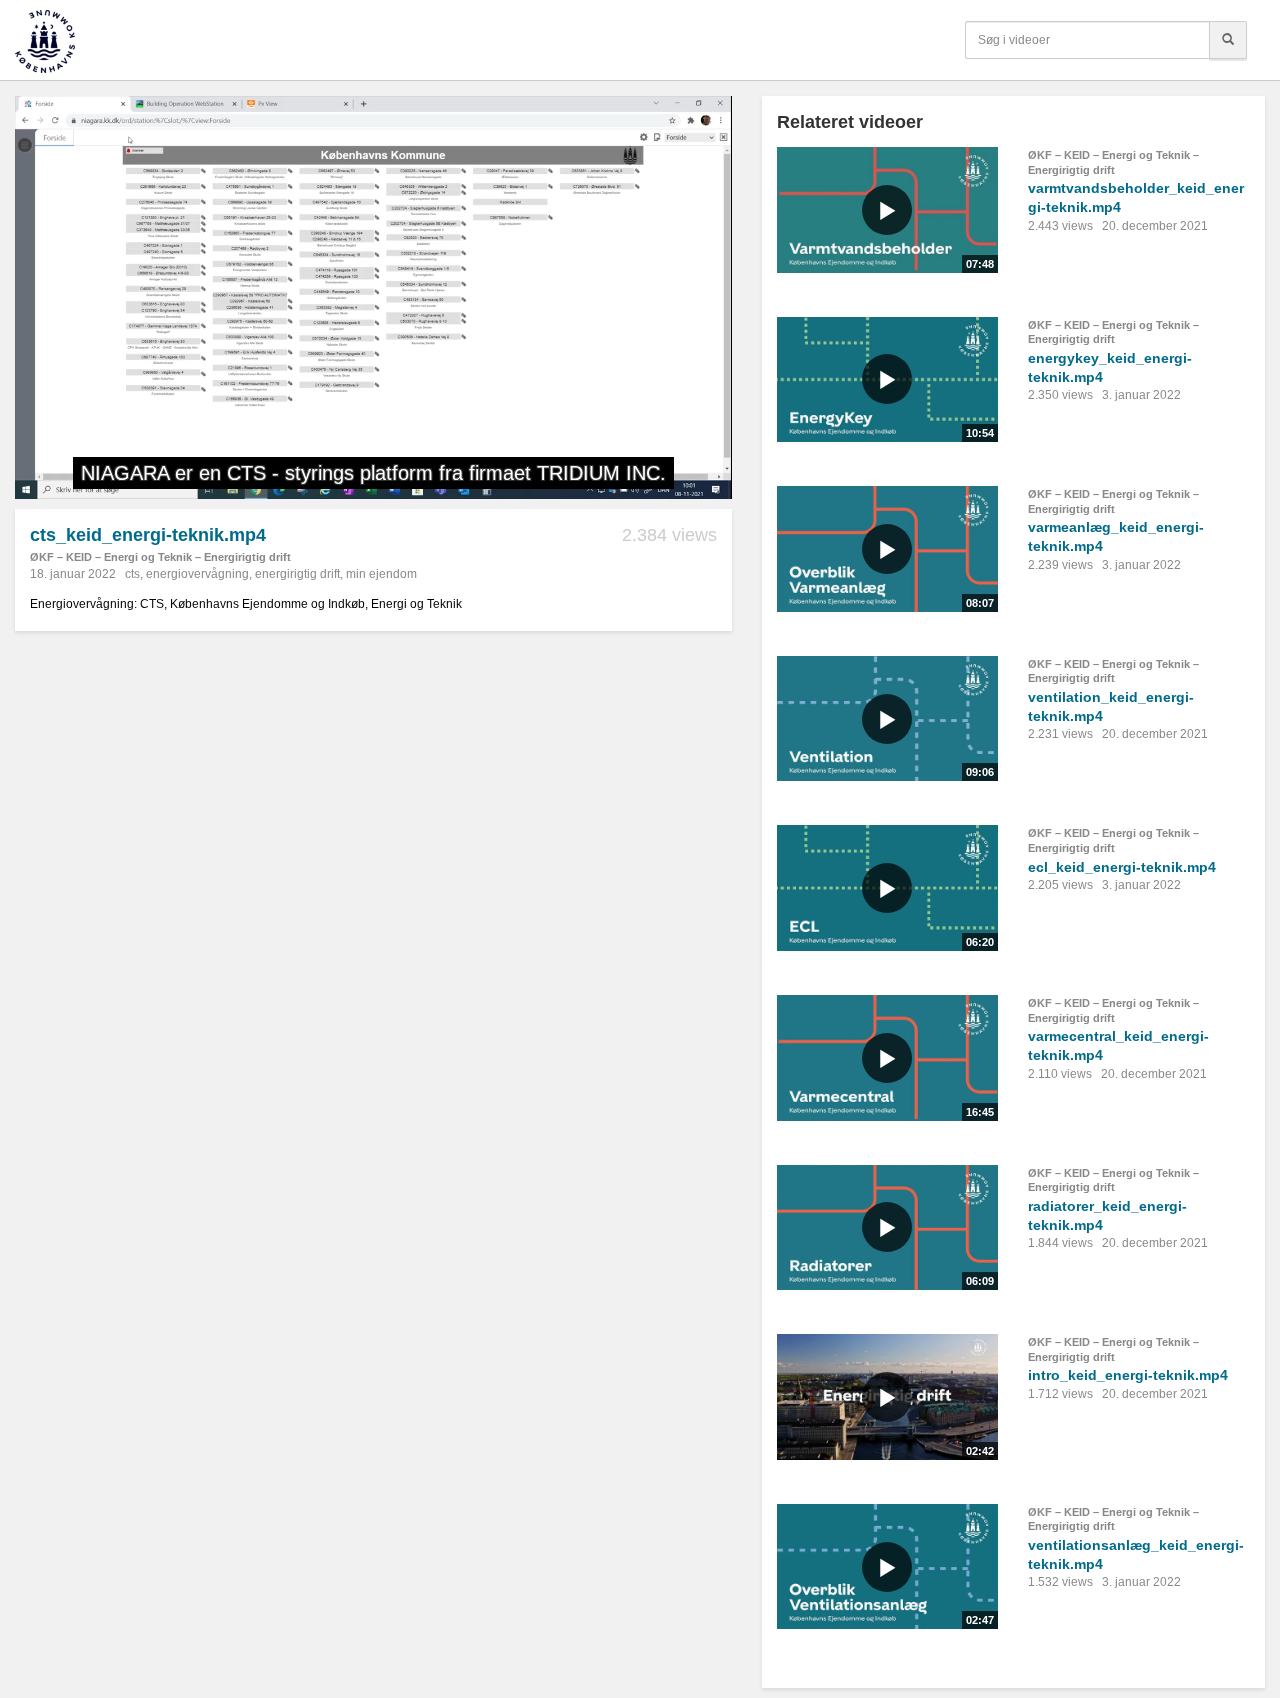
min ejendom (381, 574)
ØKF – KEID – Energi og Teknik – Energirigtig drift (160, 557)
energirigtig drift (297, 574)
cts (132, 574)
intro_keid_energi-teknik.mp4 (1128, 1375)
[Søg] (1228, 40)
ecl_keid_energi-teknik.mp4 (1122, 867)
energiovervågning (197, 574)
